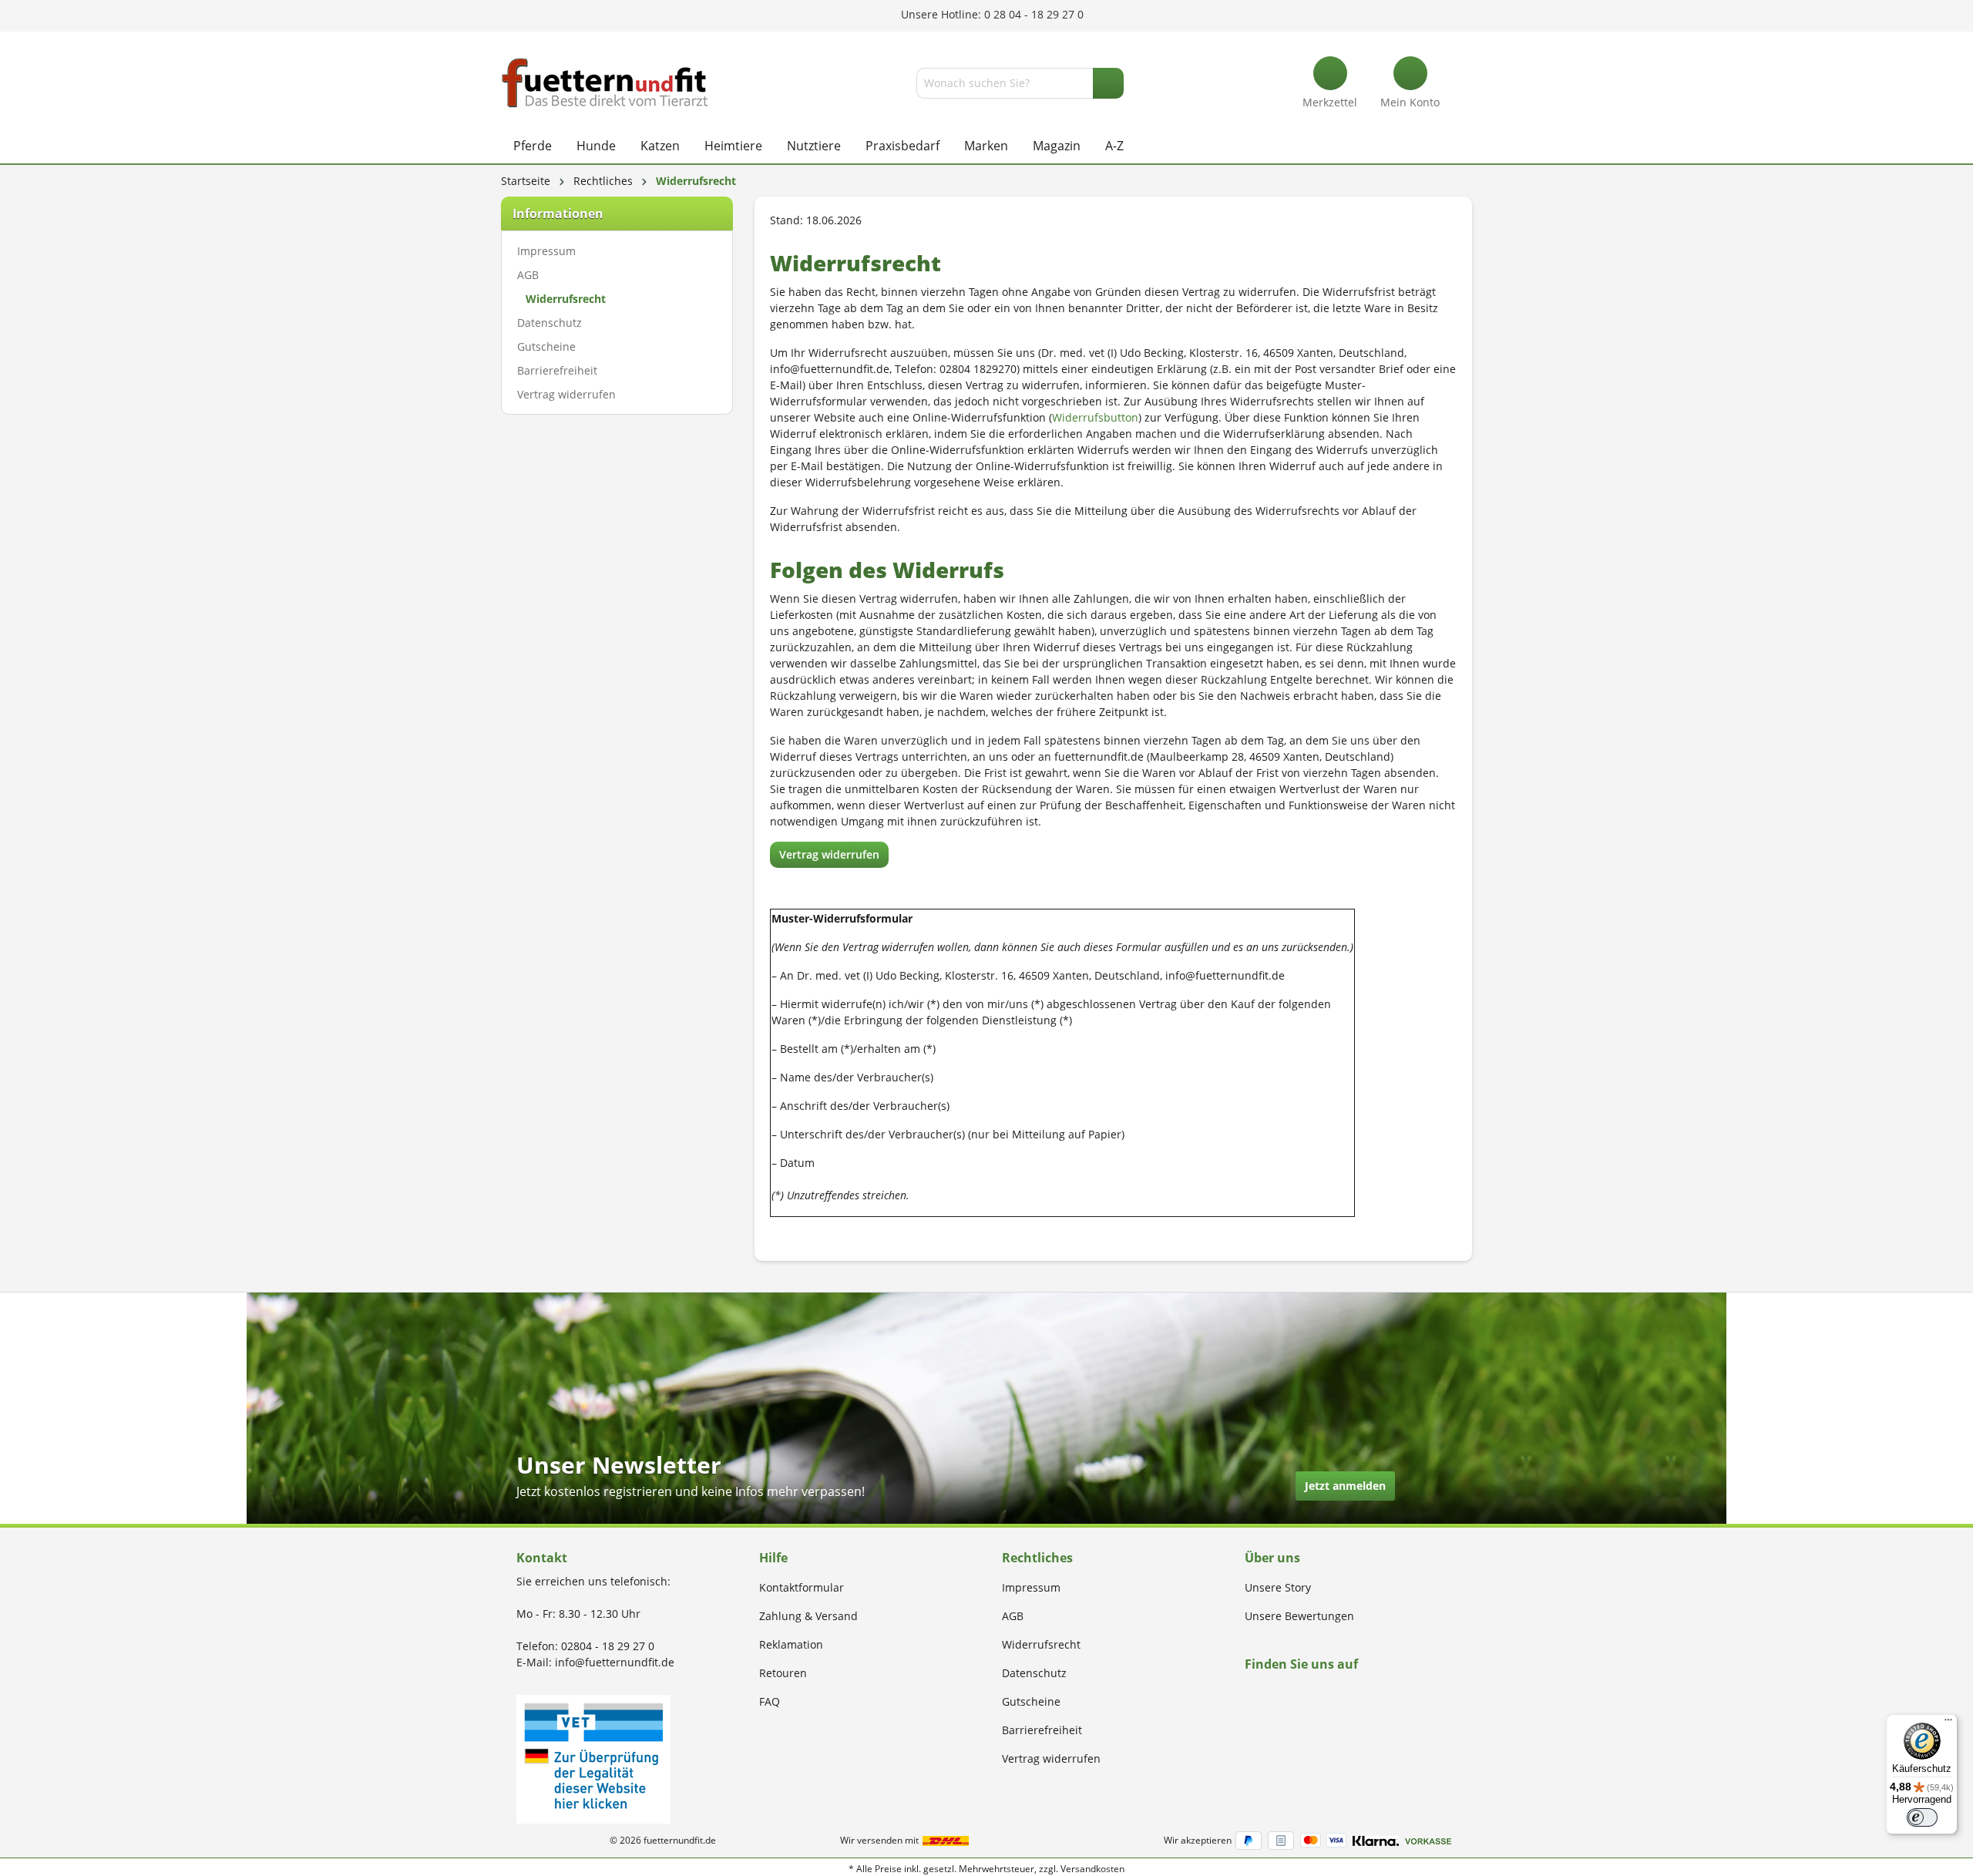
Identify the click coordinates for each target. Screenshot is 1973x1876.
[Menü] (1948, 1723)
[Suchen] (1108, 83)
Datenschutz (550, 323)
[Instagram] (1267, 1694)
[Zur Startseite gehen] (605, 83)
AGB (528, 275)
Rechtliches (1037, 1558)
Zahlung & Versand (808, 1616)
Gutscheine (546, 346)
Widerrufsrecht (566, 299)
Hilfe (773, 1558)
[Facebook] (1250, 1694)
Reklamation (791, 1644)
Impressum (546, 251)
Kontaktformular (802, 1587)
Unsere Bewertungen (1299, 1616)
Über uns (1272, 1558)
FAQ (770, 1701)
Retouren (783, 1673)
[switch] (1922, 1817)
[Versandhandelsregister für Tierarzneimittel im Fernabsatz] (593, 1758)
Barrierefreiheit (557, 370)
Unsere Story (1278, 1587)
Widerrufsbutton (1095, 417)
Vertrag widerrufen (566, 394)
